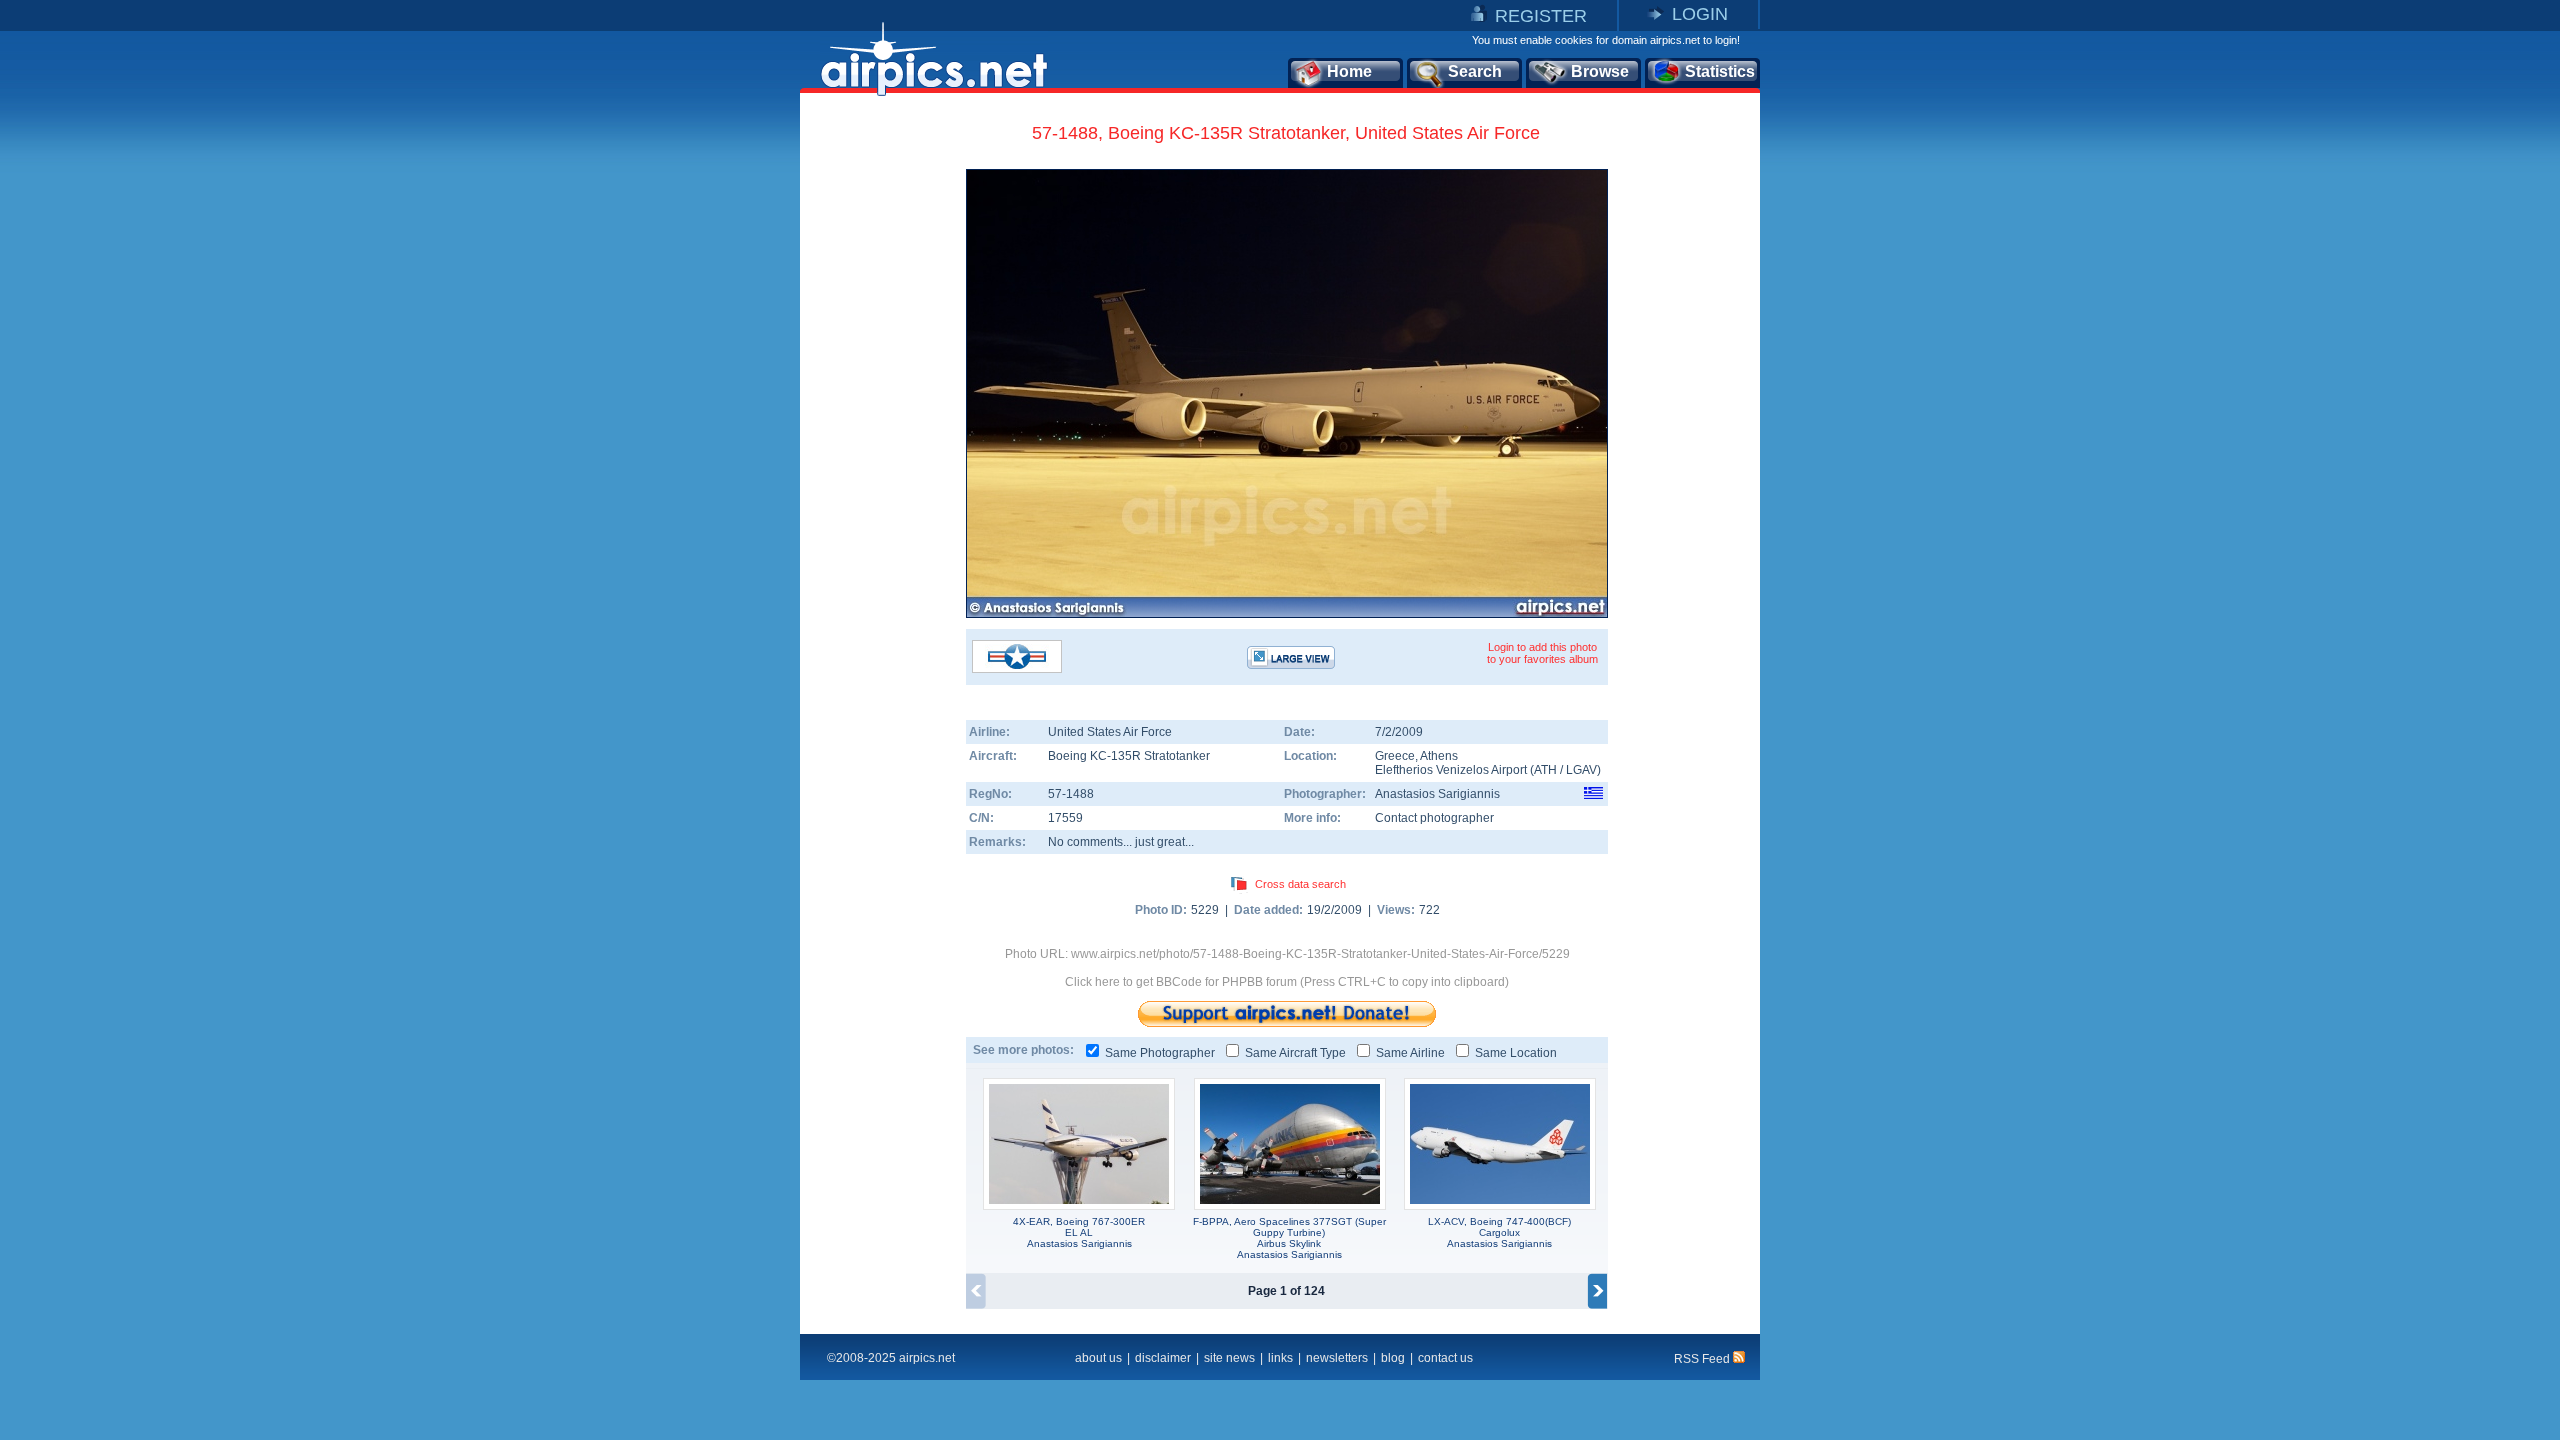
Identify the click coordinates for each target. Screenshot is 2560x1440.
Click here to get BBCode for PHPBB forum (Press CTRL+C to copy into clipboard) (1287, 982)
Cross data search (1300, 884)
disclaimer (1163, 1358)
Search (1475, 71)
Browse (1600, 71)
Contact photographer (1434, 818)
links (1280, 1358)
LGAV (1581, 770)
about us (1098, 1358)
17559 (1065, 818)
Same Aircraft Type (1295, 1053)
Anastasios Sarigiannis (1437, 794)
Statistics (1720, 71)
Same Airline (1410, 1053)
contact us (1445, 1358)
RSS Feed (1703, 1359)
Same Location (1516, 1053)
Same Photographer (1160, 1053)
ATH (1545, 770)
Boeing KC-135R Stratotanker (1129, 756)
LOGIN (1700, 14)
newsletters (1337, 1358)
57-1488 (1071, 794)
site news (1229, 1358)
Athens (1439, 756)
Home (1349, 71)
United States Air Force (1110, 732)
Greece (1395, 756)
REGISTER (1541, 16)
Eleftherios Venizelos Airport (1451, 770)
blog (1393, 1358)
